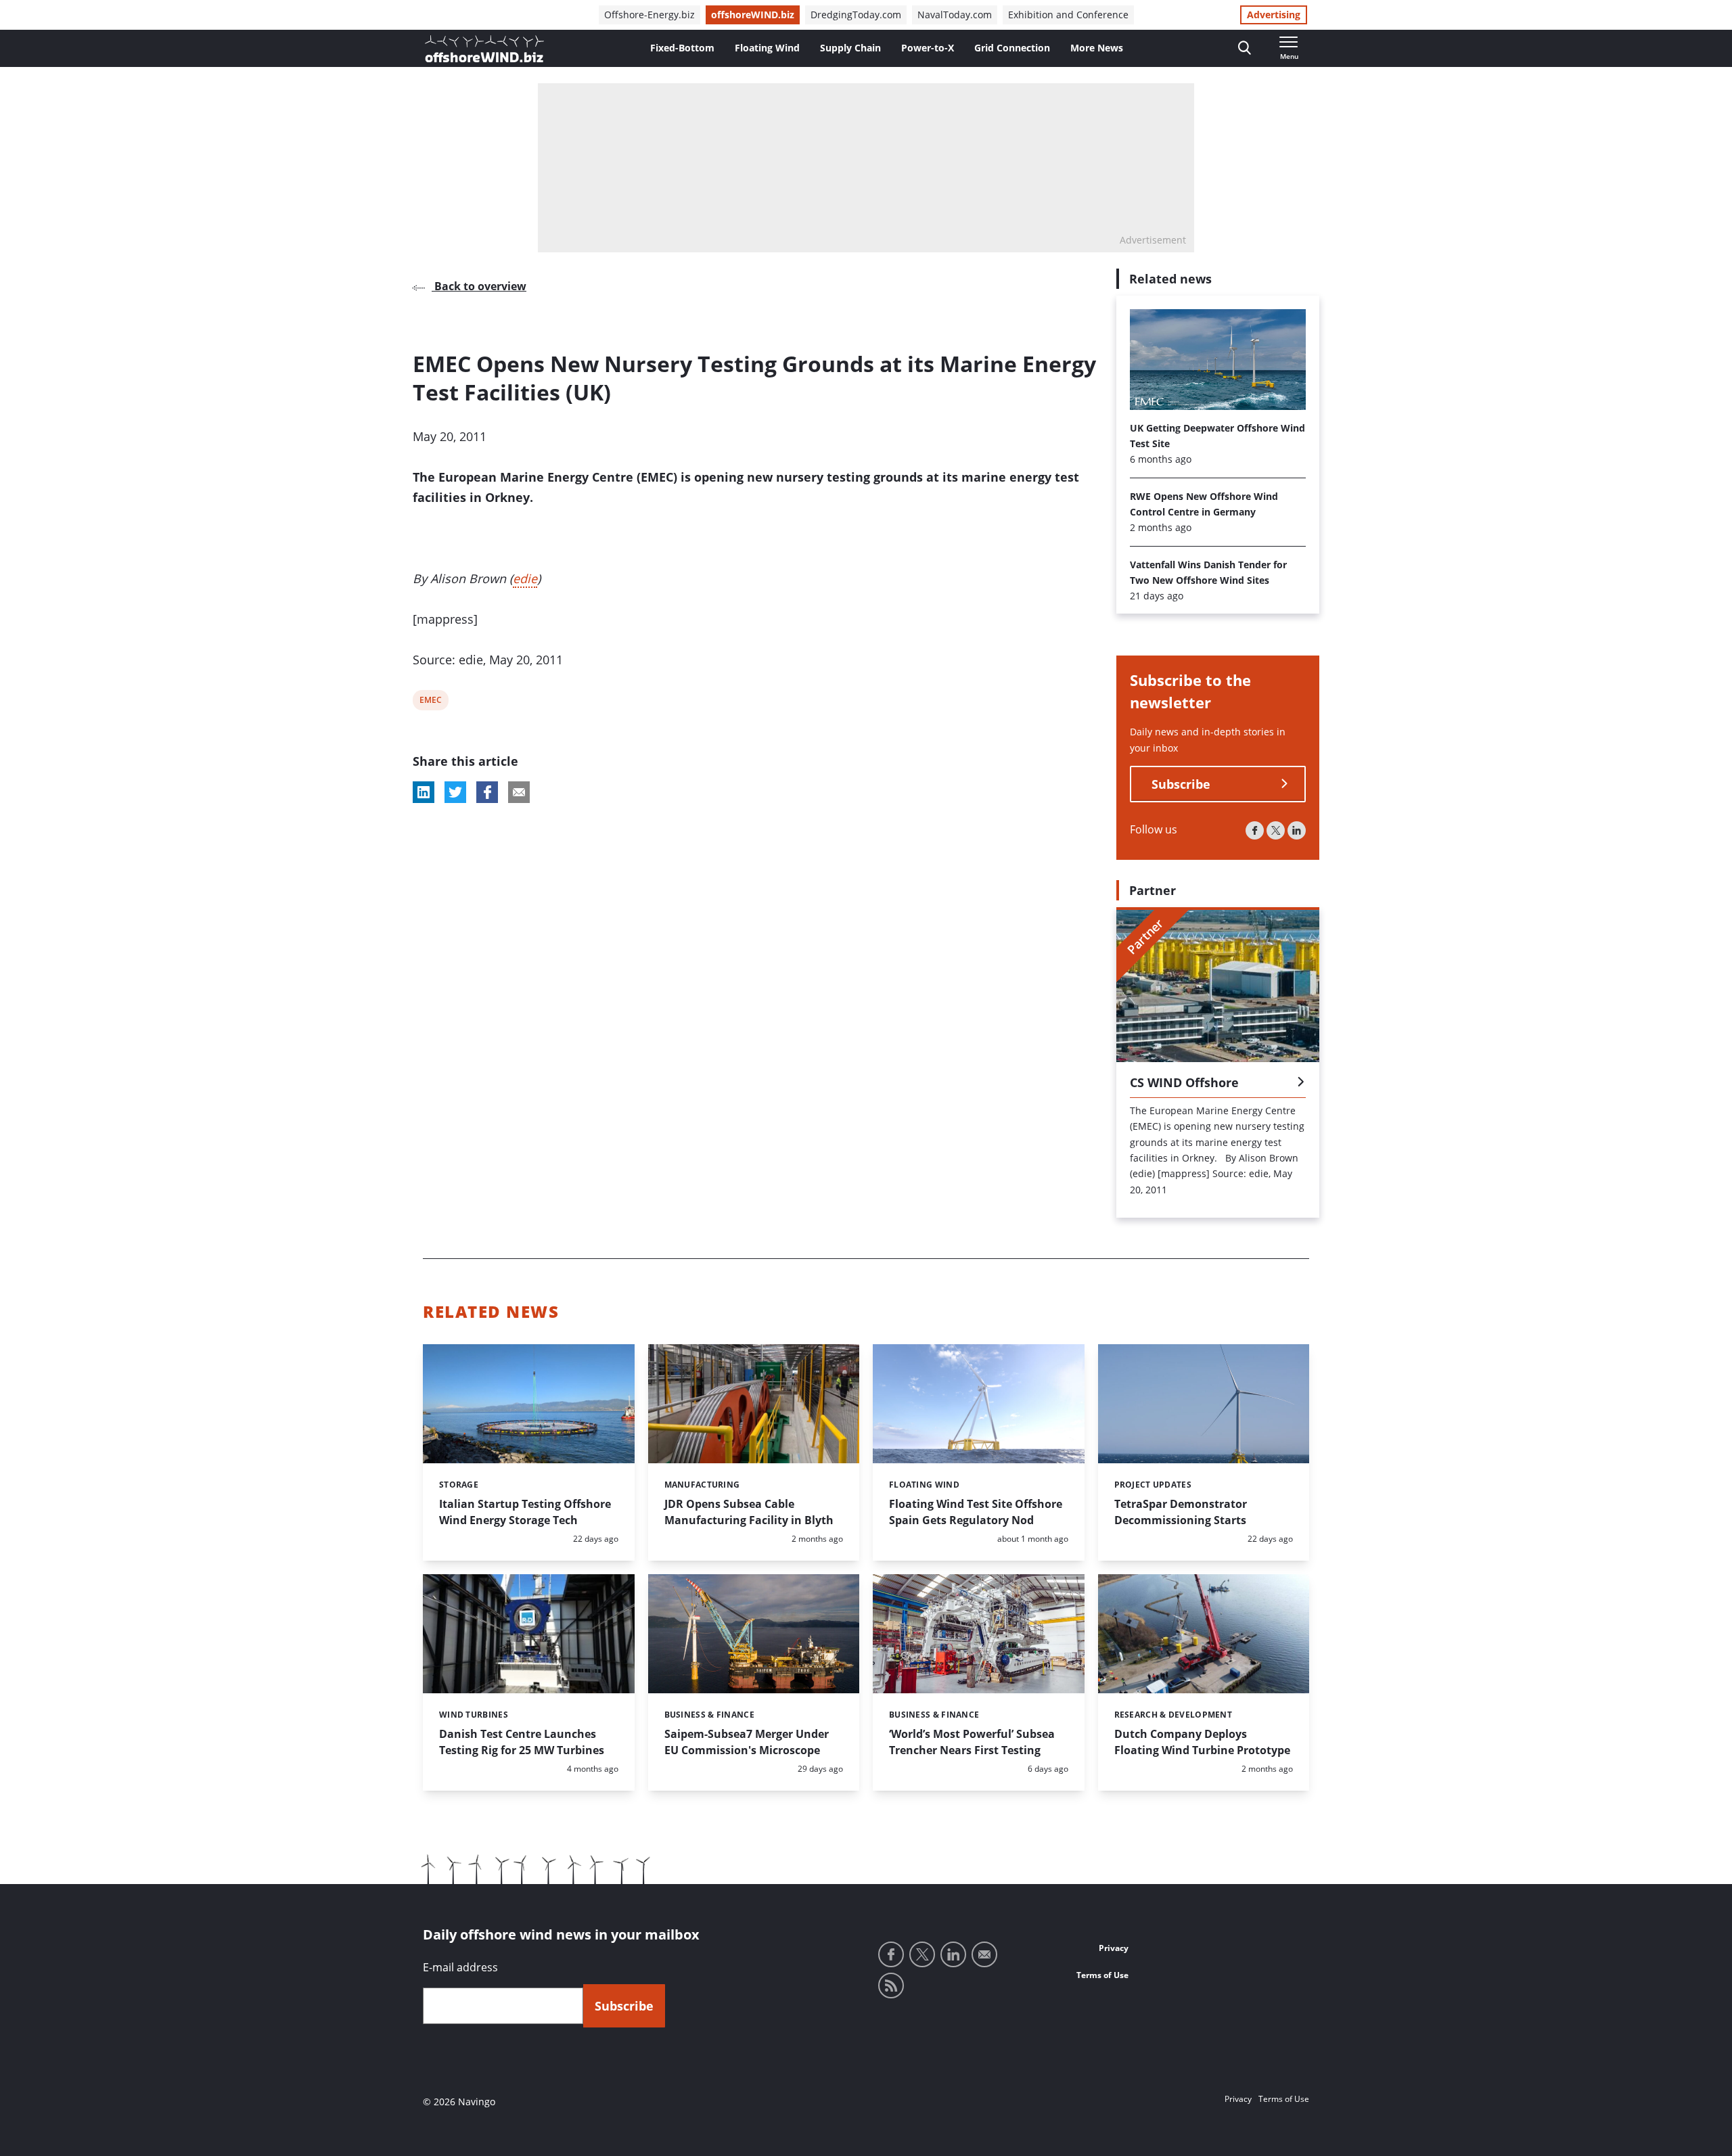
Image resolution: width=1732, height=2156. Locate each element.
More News (1097, 48)
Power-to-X (928, 48)
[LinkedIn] (1297, 830)
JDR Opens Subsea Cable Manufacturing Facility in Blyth (749, 1512)
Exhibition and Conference (1068, 15)
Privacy (1114, 1948)
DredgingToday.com (856, 15)
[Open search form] (1245, 48)
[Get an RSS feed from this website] (891, 1986)
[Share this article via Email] (519, 792)
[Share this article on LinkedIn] (424, 792)
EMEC (430, 702)
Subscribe (1181, 784)
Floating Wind (767, 48)
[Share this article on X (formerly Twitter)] (455, 792)
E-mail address (460, 1967)
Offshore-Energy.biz (649, 15)
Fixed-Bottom (682, 48)
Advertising (1274, 15)
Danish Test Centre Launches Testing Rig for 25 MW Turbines (522, 1742)
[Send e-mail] (984, 1954)
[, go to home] (484, 49)
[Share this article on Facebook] (487, 792)
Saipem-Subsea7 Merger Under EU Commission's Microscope (747, 1742)
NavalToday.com (955, 15)
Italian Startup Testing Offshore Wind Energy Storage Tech (525, 1512)
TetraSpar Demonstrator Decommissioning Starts (1181, 1512)
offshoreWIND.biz (753, 15)
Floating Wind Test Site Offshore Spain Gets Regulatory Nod (976, 1512)
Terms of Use (1102, 1975)
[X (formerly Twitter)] (1276, 830)
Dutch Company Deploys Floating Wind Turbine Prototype (1202, 1742)
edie (525, 578)
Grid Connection (1012, 48)
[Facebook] (1255, 830)
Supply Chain (850, 48)
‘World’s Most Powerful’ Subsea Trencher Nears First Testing (972, 1742)
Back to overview (479, 286)
